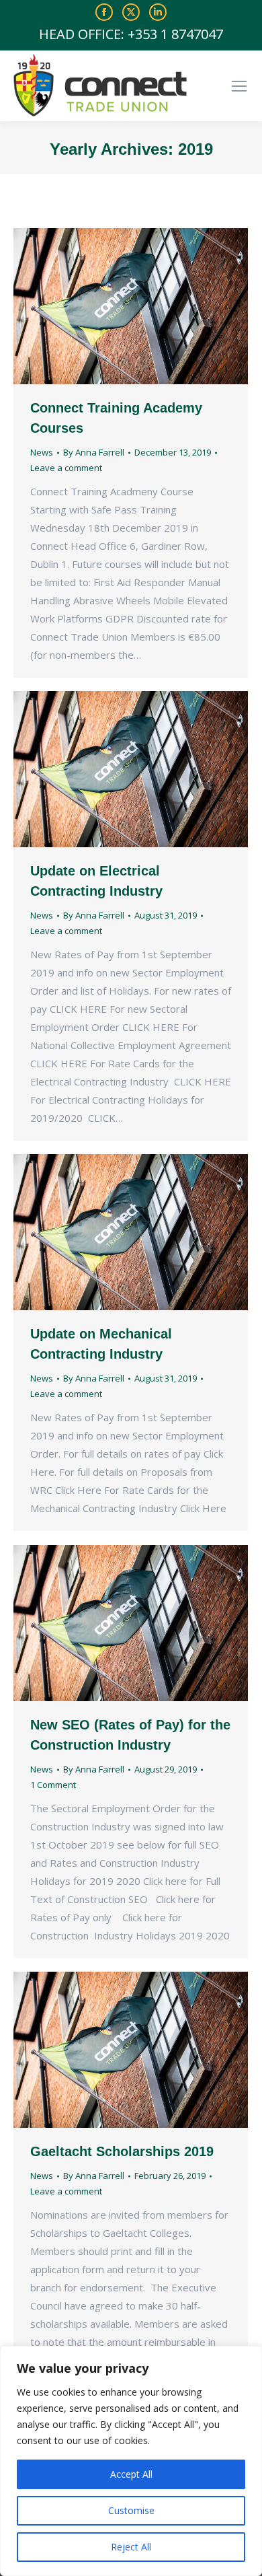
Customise (131, 2510)
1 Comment (53, 1785)
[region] (131, 2461)
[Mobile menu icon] (239, 86)
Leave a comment (66, 468)
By (94, 452)
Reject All (131, 2547)
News (42, 452)
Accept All (131, 2474)
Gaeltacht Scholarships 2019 (122, 2151)
